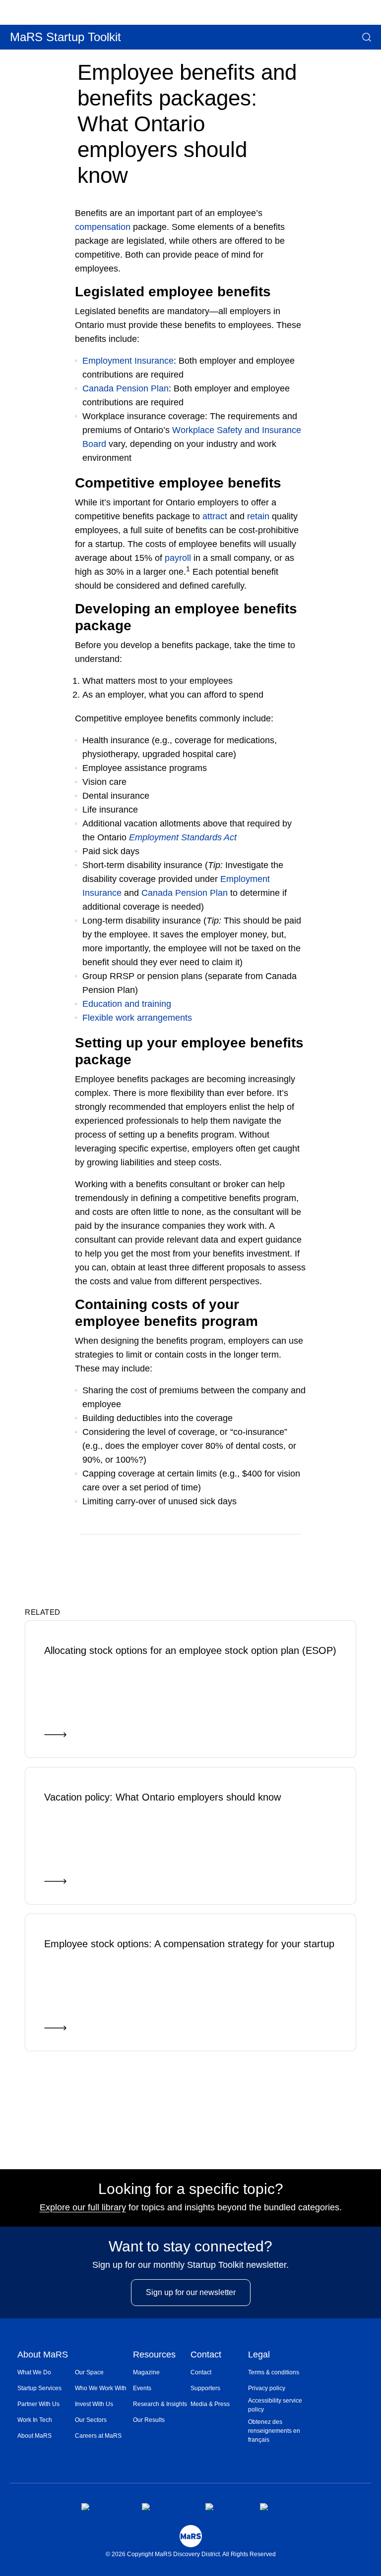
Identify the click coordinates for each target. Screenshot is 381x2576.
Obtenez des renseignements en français (274, 2431)
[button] (367, 37)
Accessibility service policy (275, 2405)
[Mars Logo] (191, 2536)
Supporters (205, 2388)
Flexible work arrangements (137, 1018)
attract (215, 516)
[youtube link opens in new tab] (280, 2507)
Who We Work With (101, 2388)
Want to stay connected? (190, 2247)
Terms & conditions (274, 2372)
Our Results (149, 2420)
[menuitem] (46, 2372)
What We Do (34, 2372)
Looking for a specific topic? (191, 2189)
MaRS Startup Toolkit (65, 37)
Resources (154, 2355)
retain (258, 516)
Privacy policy (267, 2388)
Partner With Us (38, 2404)
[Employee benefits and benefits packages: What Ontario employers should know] (258, 1549)
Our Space (89, 2372)
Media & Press (210, 2404)
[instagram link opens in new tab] (165, 2507)
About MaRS (43, 2355)
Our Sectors (91, 2420)
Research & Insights (160, 2404)
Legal (259, 2355)
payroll (178, 558)
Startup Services (39, 2388)
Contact (206, 2355)
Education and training (127, 1004)
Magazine (146, 2372)
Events (142, 2388)
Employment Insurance (128, 361)
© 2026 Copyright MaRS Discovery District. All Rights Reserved (191, 2554)
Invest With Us (94, 2404)
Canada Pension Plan (126, 388)
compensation (103, 227)
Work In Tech (35, 2420)
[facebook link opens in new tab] (103, 2507)
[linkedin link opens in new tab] (224, 2507)
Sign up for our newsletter (191, 2292)
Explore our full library (83, 2207)
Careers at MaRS (98, 2436)
